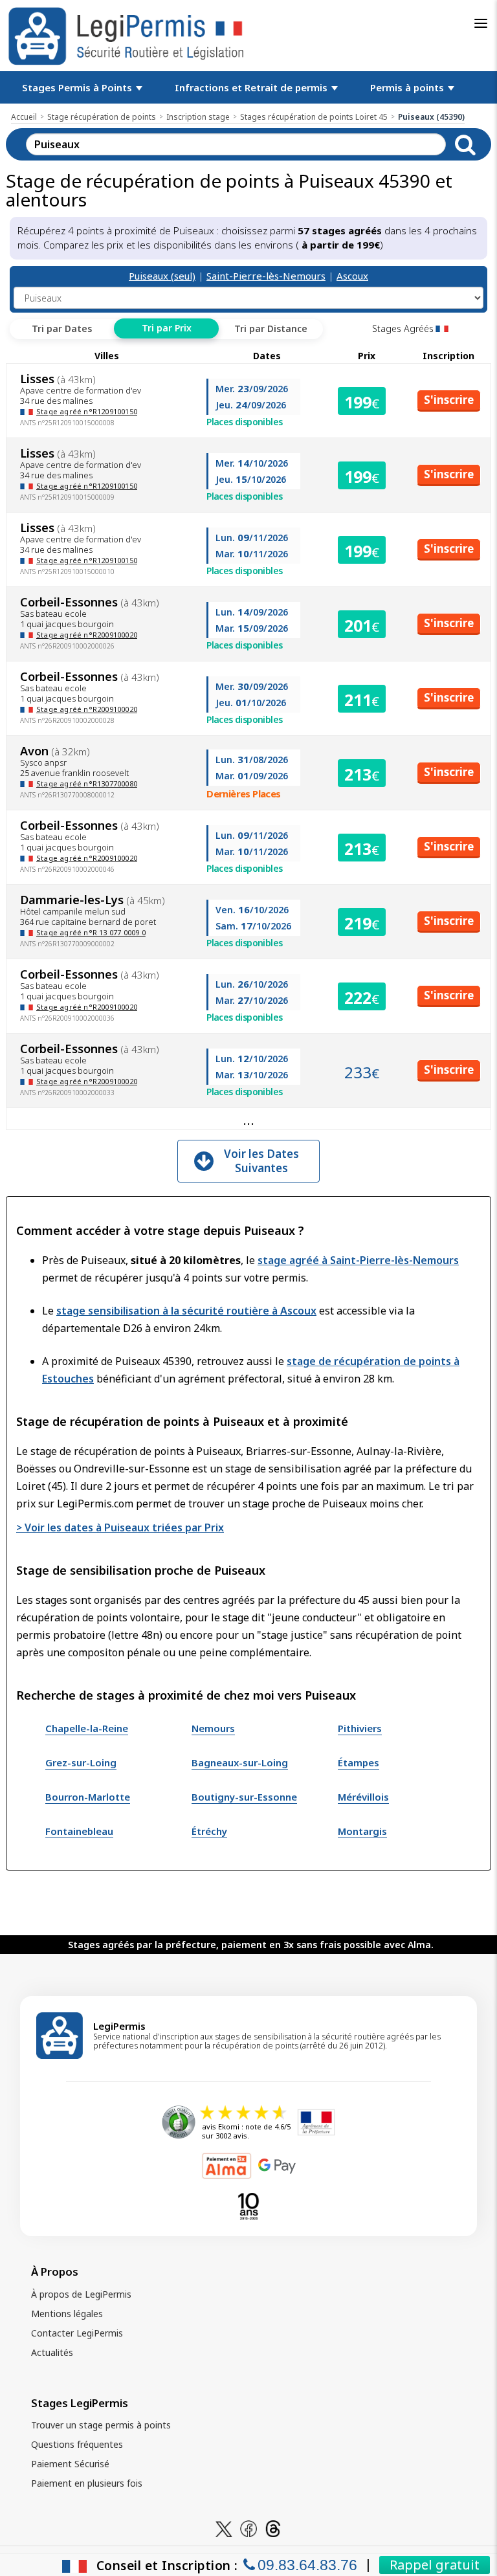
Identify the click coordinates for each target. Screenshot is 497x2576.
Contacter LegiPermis (77, 2333)
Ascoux (352, 276)
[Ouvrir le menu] (481, 23)
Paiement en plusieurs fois (87, 2483)
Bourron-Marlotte (88, 1797)
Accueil (24, 117)
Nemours (213, 1728)
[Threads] (273, 2528)
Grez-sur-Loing (81, 1762)
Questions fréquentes (77, 2444)
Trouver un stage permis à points (101, 2425)
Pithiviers (360, 1728)
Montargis (362, 1831)
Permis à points (408, 87)
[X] (224, 2528)
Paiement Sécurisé (70, 2464)
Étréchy (209, 1831)
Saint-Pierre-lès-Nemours (266, 276)
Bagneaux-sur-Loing (240, 1762)
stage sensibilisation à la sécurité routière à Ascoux (186, 1311)
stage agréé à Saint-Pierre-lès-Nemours (358, 1260)
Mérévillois (363, 1797)
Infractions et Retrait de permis (252, 87)
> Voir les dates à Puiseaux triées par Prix (120, 1527)
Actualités (52, 2352)
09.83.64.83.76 (307, 2565)
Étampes (359, 1762)
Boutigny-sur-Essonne (244, 1797)
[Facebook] (248, 2528)
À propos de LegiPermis (81, 2294)
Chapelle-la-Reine (87, 1728)
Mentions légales (67, 2314)
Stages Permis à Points (78, 87)
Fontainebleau (79, 1831)
